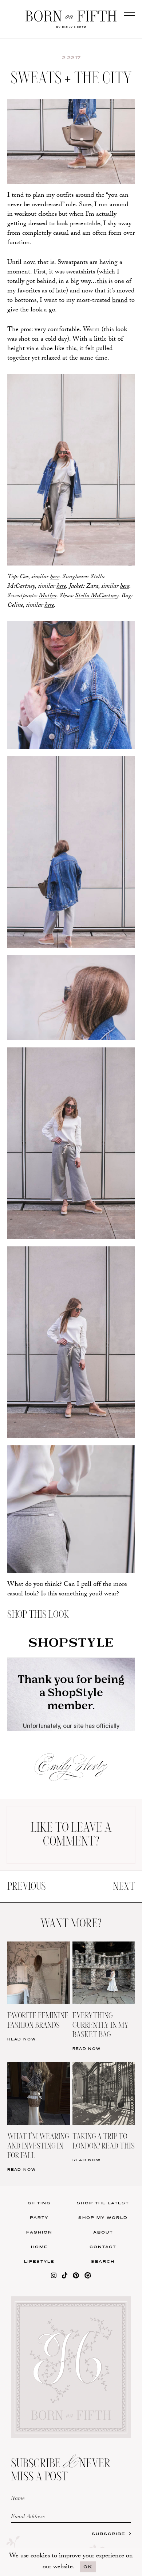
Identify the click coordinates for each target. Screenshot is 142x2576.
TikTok (106, 237)
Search (103, 2261)
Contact (103, 2247)
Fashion (39, 2232)
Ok (88, 2567)
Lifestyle (39, 2261)
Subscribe (109, 2534)
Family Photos (106, 252)
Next (124, 1887)
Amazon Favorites (36, 237)
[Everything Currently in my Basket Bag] (104, 1946)
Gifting (39, 2203)
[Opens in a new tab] (54, 2277)
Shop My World (103, 2217)
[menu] (129, 13)
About (103, 2232)
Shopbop (36, 252)
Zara (36, 267)
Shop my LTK (106, 282)
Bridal (106, 267)
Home (39, 2247)
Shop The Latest (103, 2203)
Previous (26, 1887)
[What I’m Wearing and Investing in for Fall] (39, 2067)
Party (39, 2217)
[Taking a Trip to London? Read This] (104, 2067)
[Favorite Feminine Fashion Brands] (39, 1946)
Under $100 (36, 282)
